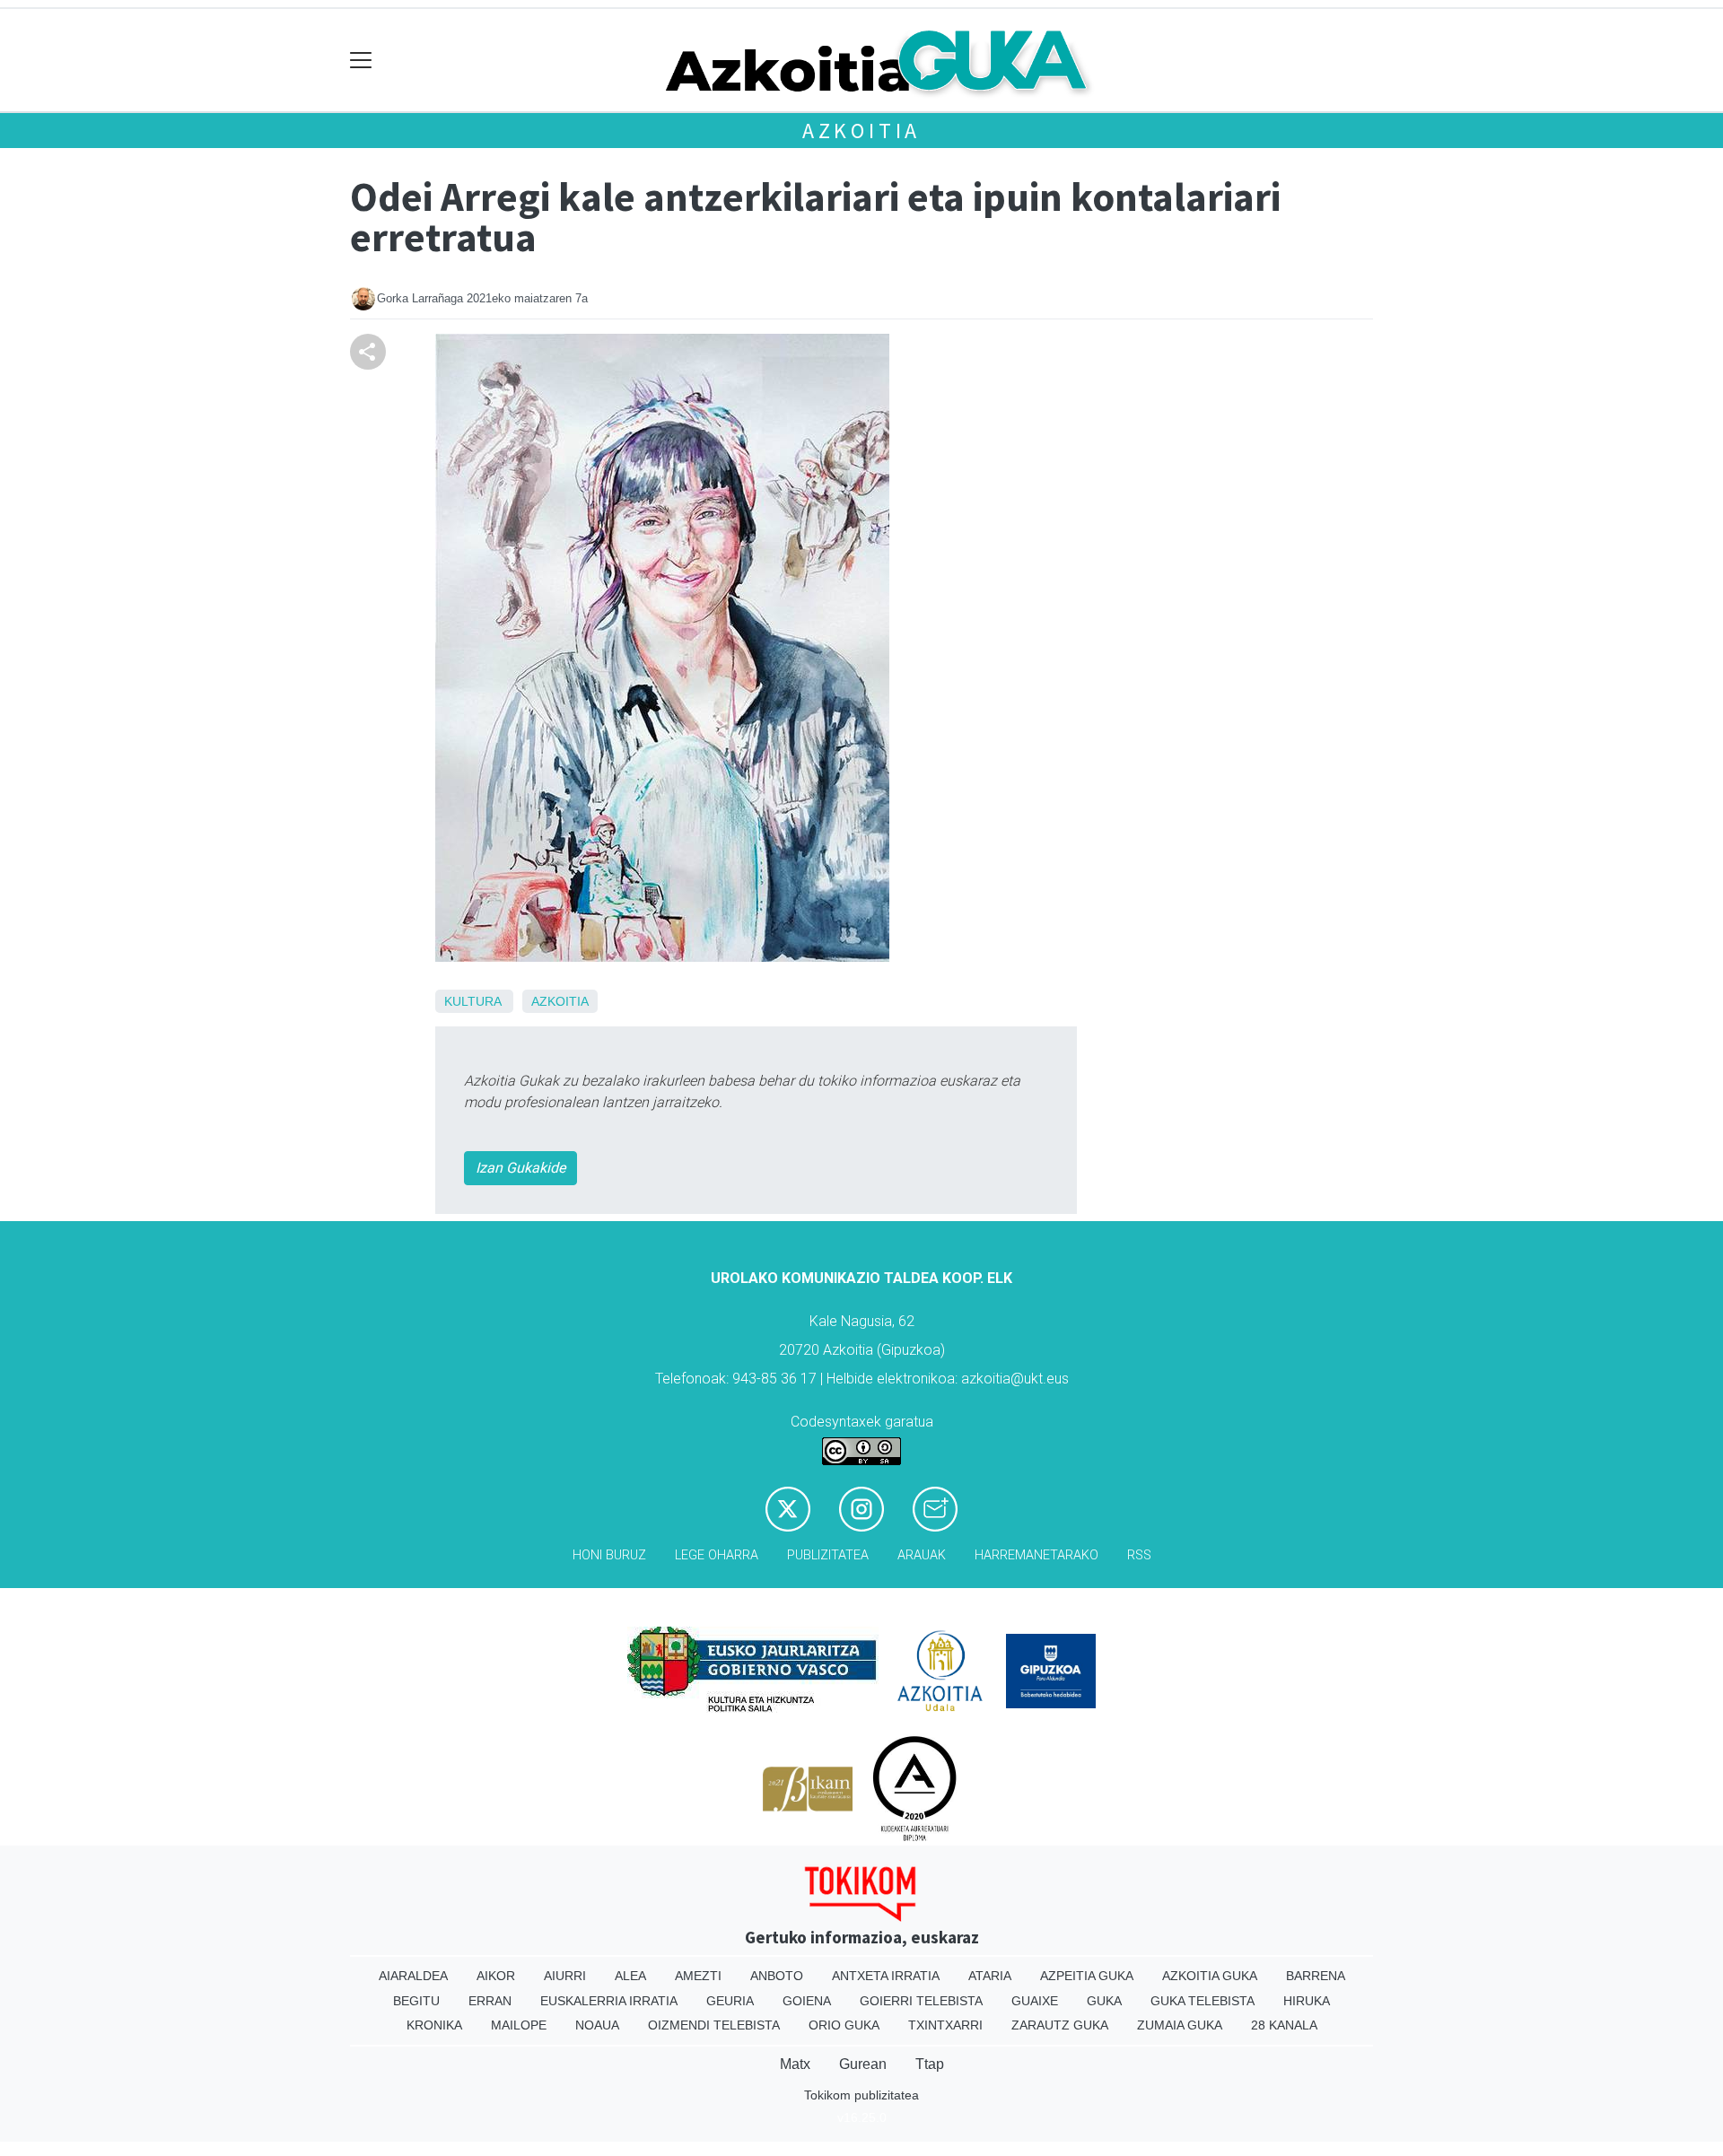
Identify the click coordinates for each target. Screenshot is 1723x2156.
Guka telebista (1203, 2001)
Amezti (698, 1976)
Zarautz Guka (1060, 2025)
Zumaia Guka (1180, 2025)
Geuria (730, 2001)
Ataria (990, 1976)
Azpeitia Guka (1087, 1976)
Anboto (777, 1976)
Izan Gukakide (520, 1168)
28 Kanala (1284, 2025)
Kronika (434, 2025)
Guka (1104, 2001)
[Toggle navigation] (361, 61)
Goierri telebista (921, 2001)
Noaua (597, 2025)
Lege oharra (717, 1555)
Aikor (496, 1976)
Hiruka (1307, 2001)
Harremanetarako (1036, 1555)
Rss (1139, 1555)
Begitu (416, 2001)
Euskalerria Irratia (609, 2001)
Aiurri (565, 1976)
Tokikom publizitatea (861, 2095)
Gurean (863, 2064)
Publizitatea (828, 1555)
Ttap (930, 2064)
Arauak (922, 1555)
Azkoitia (861, 131)
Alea (630, 1976)
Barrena (1316, 1976)
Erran (490, 2001)
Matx (795, 2064)
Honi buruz (609, 1555)
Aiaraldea (413, 1976)
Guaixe (1035, 2001)
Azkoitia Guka (1210, 1976)
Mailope (519, 2025)
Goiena (807, 2001)
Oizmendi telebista (714, 2025)
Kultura (472, 1001)
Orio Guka (844, 2025)
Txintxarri (945, 2025)
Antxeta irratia (886, 1976)
